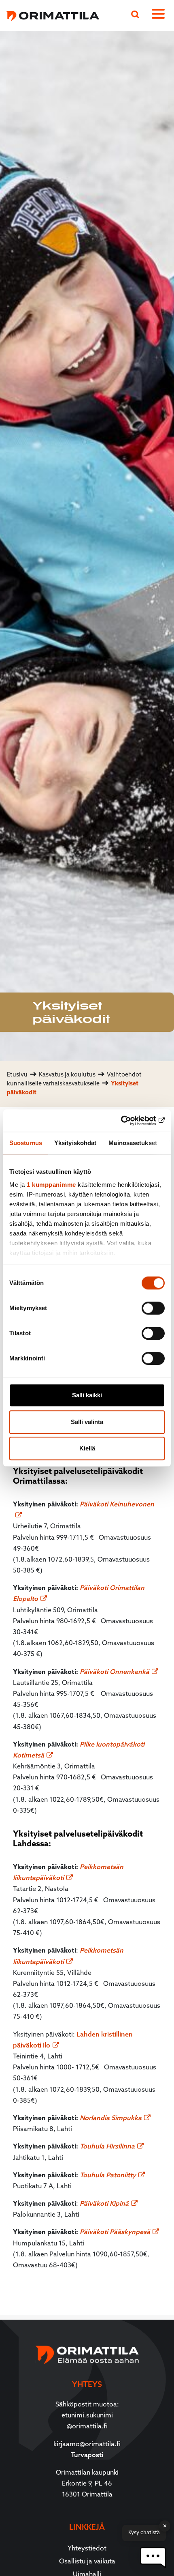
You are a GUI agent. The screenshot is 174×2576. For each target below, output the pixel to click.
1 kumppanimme (51, 1185)
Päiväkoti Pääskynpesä (115, 2232)
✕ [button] (165, 2526)
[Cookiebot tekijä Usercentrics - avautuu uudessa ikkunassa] (129, 1121)
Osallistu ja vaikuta (87, 2562)
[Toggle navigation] (160, 15)
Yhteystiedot (87, 2549)
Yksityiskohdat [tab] (75, 1143)
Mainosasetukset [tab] (133, 1143)
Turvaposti (87, 2456)
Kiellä (87, 1448)
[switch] (153, 1308)
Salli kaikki (87, 1395)
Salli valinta (87, 1422)
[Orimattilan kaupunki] (50, 15)
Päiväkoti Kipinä (104, 2204)
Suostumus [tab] (26, 1143)
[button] (153, 2558)
